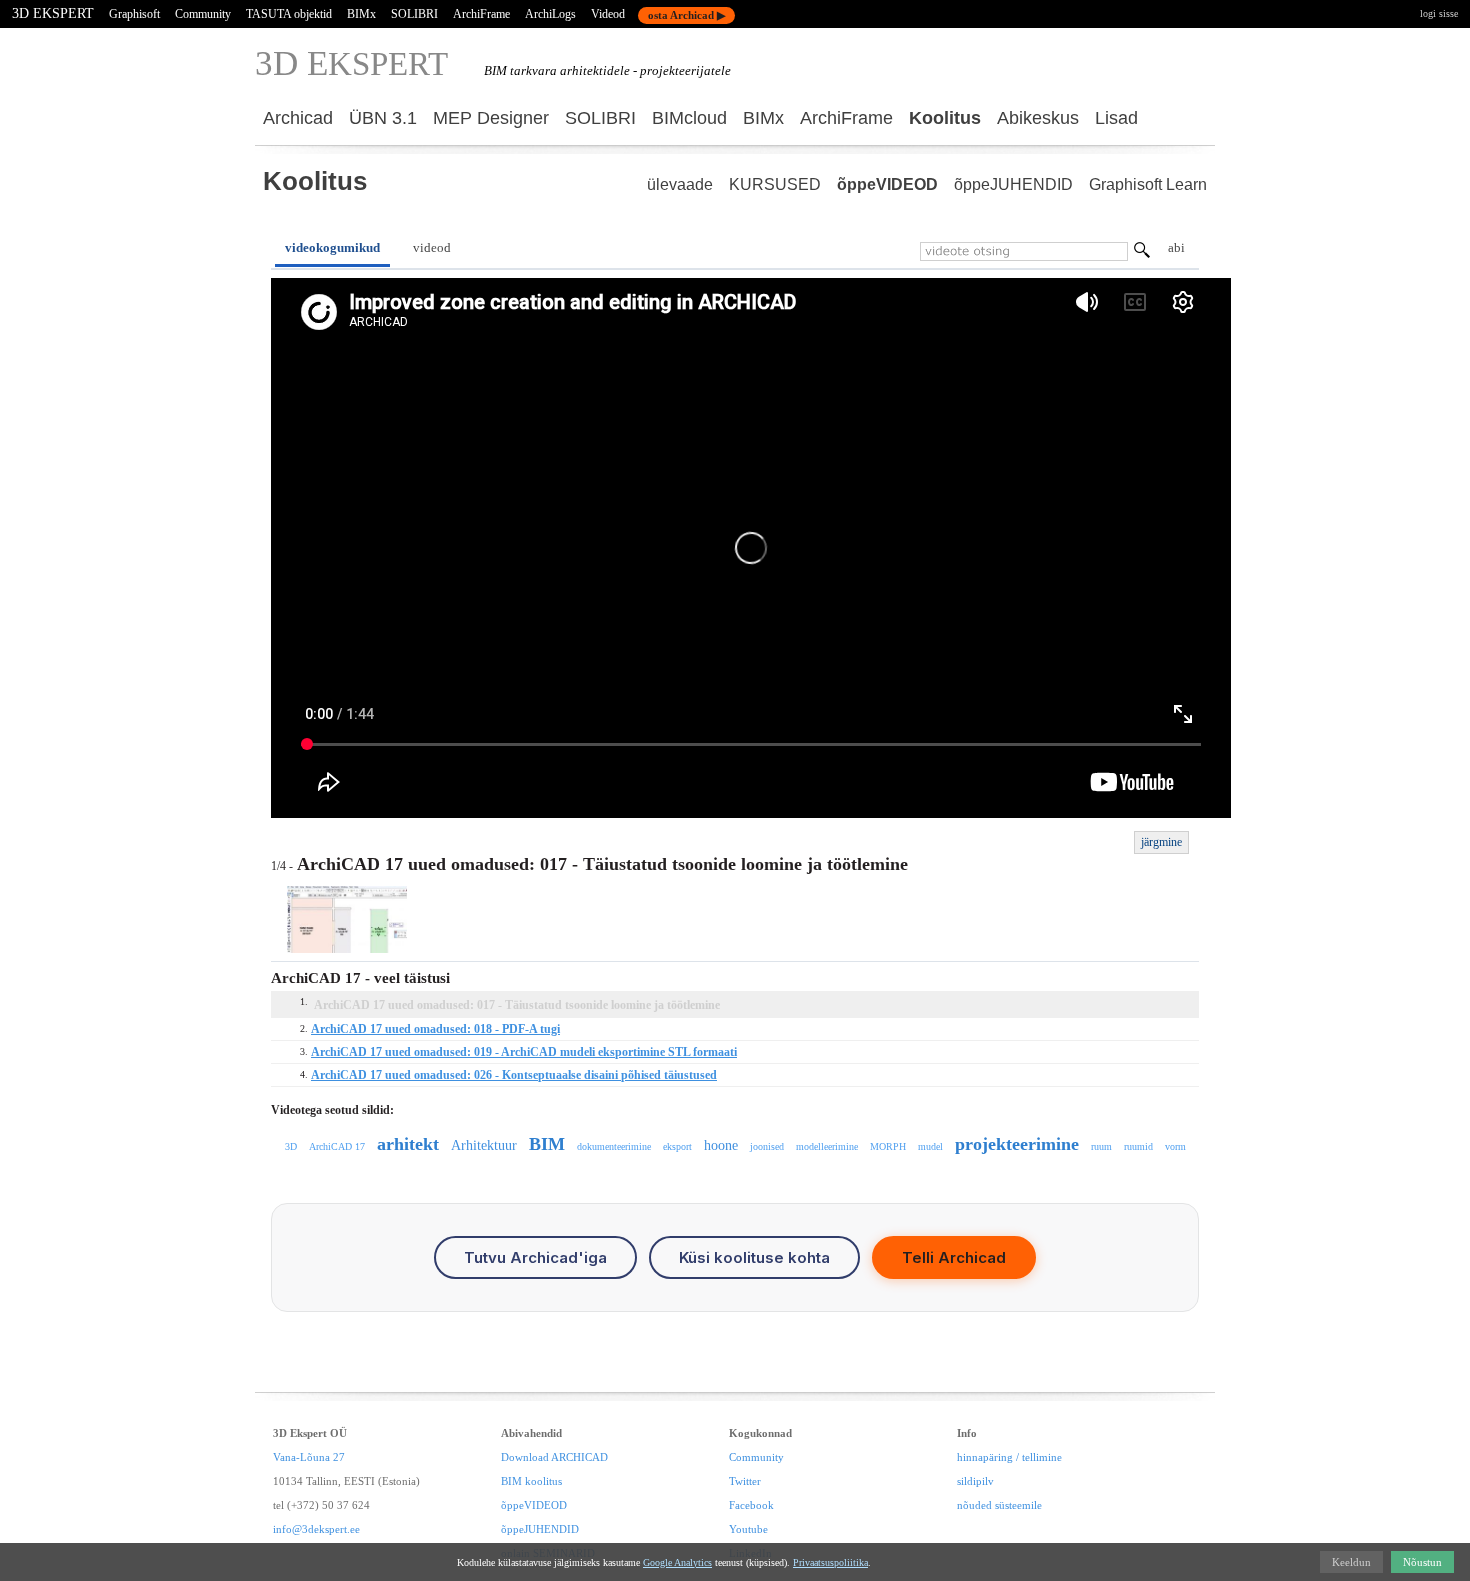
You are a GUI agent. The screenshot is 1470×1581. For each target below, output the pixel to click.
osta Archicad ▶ (686, 15)
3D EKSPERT (53, 13)
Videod (608, 14)
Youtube (748, 1529)
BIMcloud (689, 118)
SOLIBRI (414, 14)
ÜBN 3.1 (383, 118)
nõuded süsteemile (999, 1505)
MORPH (888, 1146)
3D (291, 1146)
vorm (1175, 1146)
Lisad (1116, 118)
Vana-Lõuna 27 (309, 1457)
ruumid (1138, 1146)
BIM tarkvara (520, 70)
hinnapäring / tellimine (1009, 1457)
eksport (677, 1146)
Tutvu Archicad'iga (535, 1257)
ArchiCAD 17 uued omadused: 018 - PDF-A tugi (435, 1029)
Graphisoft (134, 14)
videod (432, 247)
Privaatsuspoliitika (830, 1562)
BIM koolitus (531, 1481)
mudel (930, 1146)
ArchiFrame (481, 14)
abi (1176, 247)
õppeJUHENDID (1013, 184)
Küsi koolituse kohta (754, 1257)
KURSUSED (775, 184)
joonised (767, 1146)
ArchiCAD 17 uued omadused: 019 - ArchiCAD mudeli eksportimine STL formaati (524, 1052)
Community (203, 14)
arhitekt (408, 1144)
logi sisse (1439, 13)
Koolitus (945, 118)
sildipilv (975, 1481)
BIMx (361, 14)
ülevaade (680, 184)
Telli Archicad (954, 1257)
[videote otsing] (1142, 253)
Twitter (745, 1481)
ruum (1101, 1146)
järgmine (1161, 842)
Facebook (751, 1505)
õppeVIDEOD (887, 184)
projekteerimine (1017, 1144)
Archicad (298, 118)
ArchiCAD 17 (337, 1146)
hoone (721, 1145)
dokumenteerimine (614, 1146)
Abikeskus (1038, 118)
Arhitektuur (484, 1145)
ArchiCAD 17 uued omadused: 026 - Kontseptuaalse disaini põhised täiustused (514, 1075)
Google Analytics (677, 1562)
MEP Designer (491, 118)
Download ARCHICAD (554, 1457)
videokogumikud (332, 247)
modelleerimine (827, 1146)
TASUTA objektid (289, 14)
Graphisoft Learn (1148, 184)
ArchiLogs (550, 14)
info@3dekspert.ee (316, 1529)
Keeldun (1351, 1562)
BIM (547, 1144)
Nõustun (1422, 1562)
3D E (351, 63)
